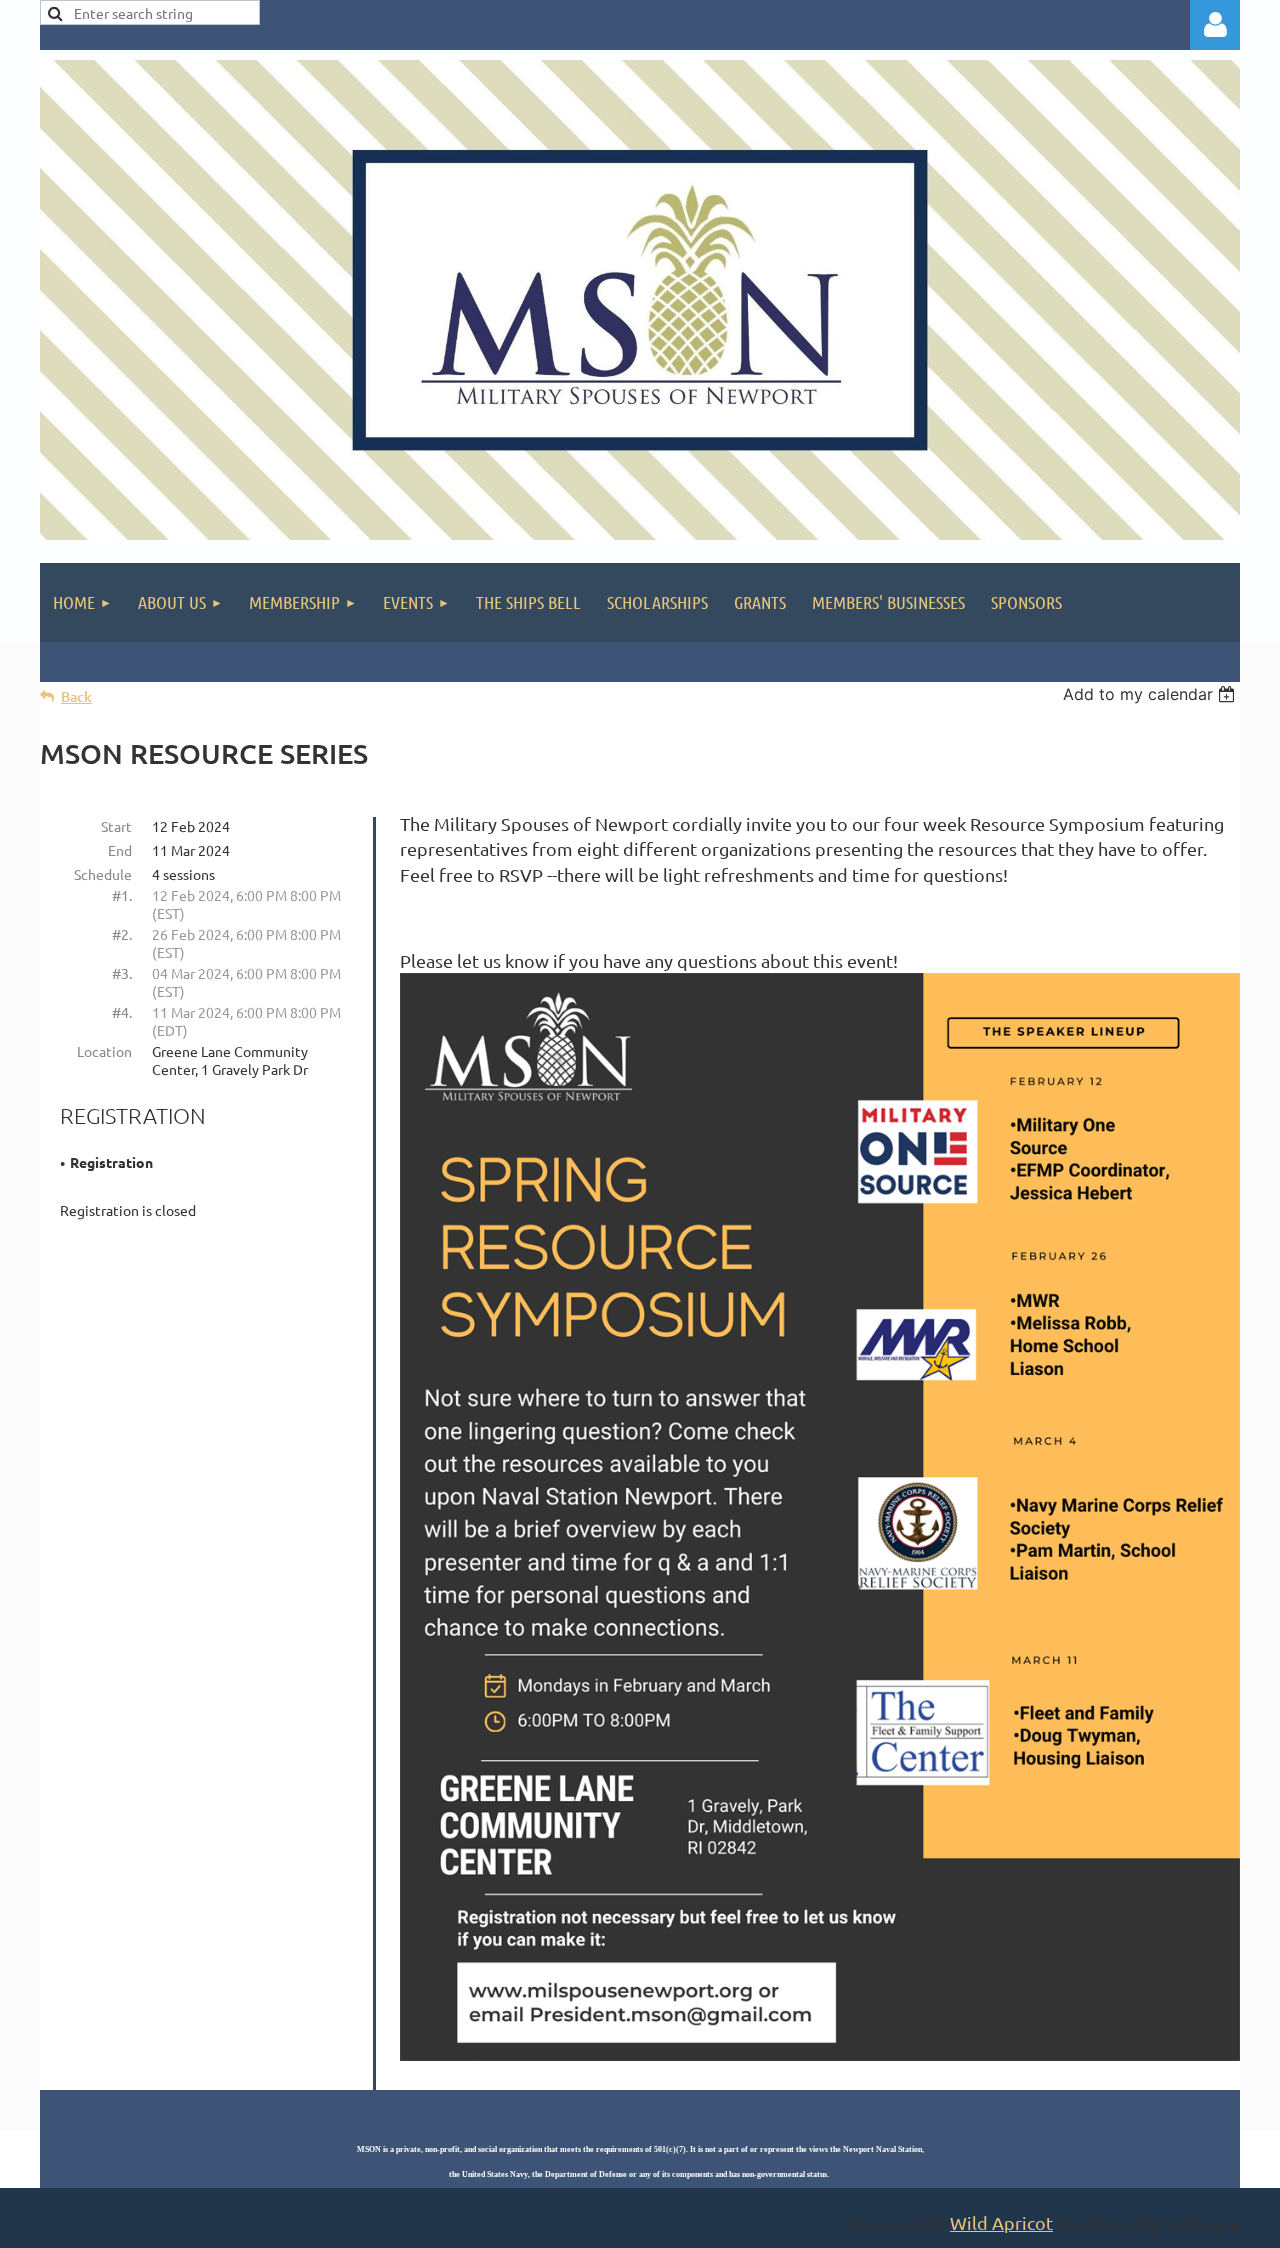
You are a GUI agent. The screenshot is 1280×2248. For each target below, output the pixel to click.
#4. (122, 1012)
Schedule (103, 874)
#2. (122, 934)
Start (116, 826)
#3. (122, 973)
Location (104, 1051)
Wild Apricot (1001, 2222)
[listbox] (1151, 694)
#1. (122, 895)
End (120, 850)
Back (76, 696)
